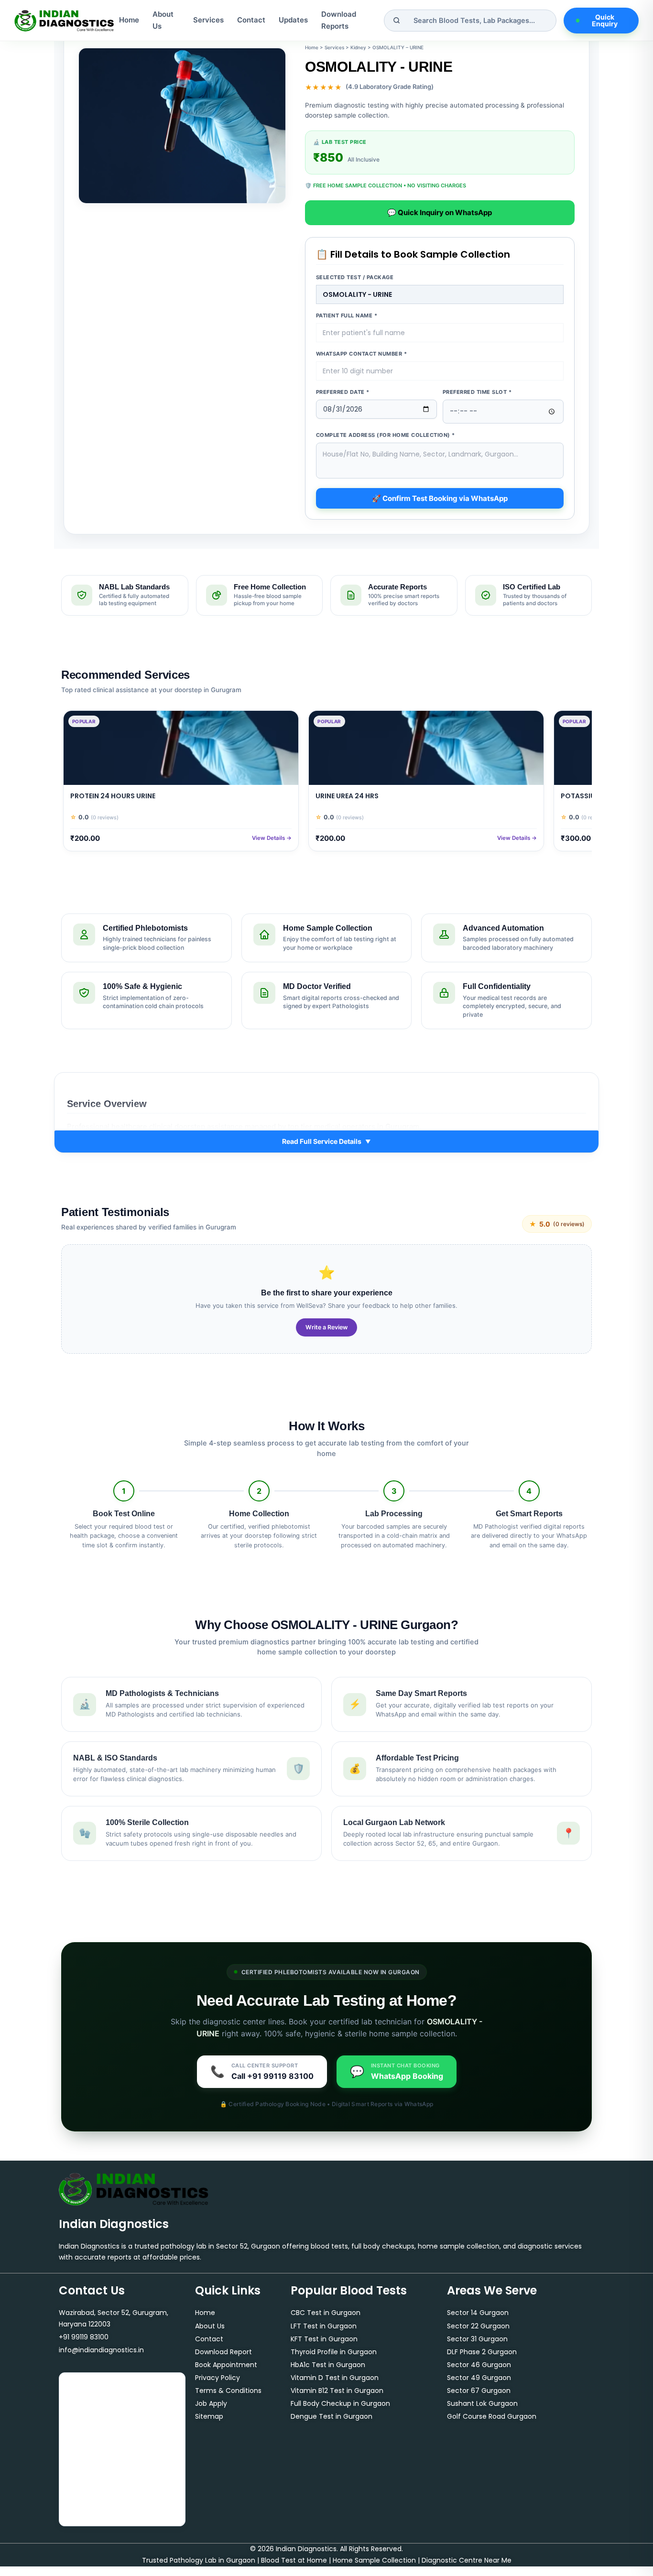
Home (129, 20)
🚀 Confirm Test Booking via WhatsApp (440, 498)
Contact (251, 20)
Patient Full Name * (347, 315)
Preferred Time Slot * (477, 392)
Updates (293, 20)
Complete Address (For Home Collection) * (386, 435)
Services (208, 20)
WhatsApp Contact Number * (362, 354)
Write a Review (326, 1327)
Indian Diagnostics (114, 2224)
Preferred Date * (343, 392)
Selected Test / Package (355, 277)
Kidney (358, 47)
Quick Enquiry (605, 20)
